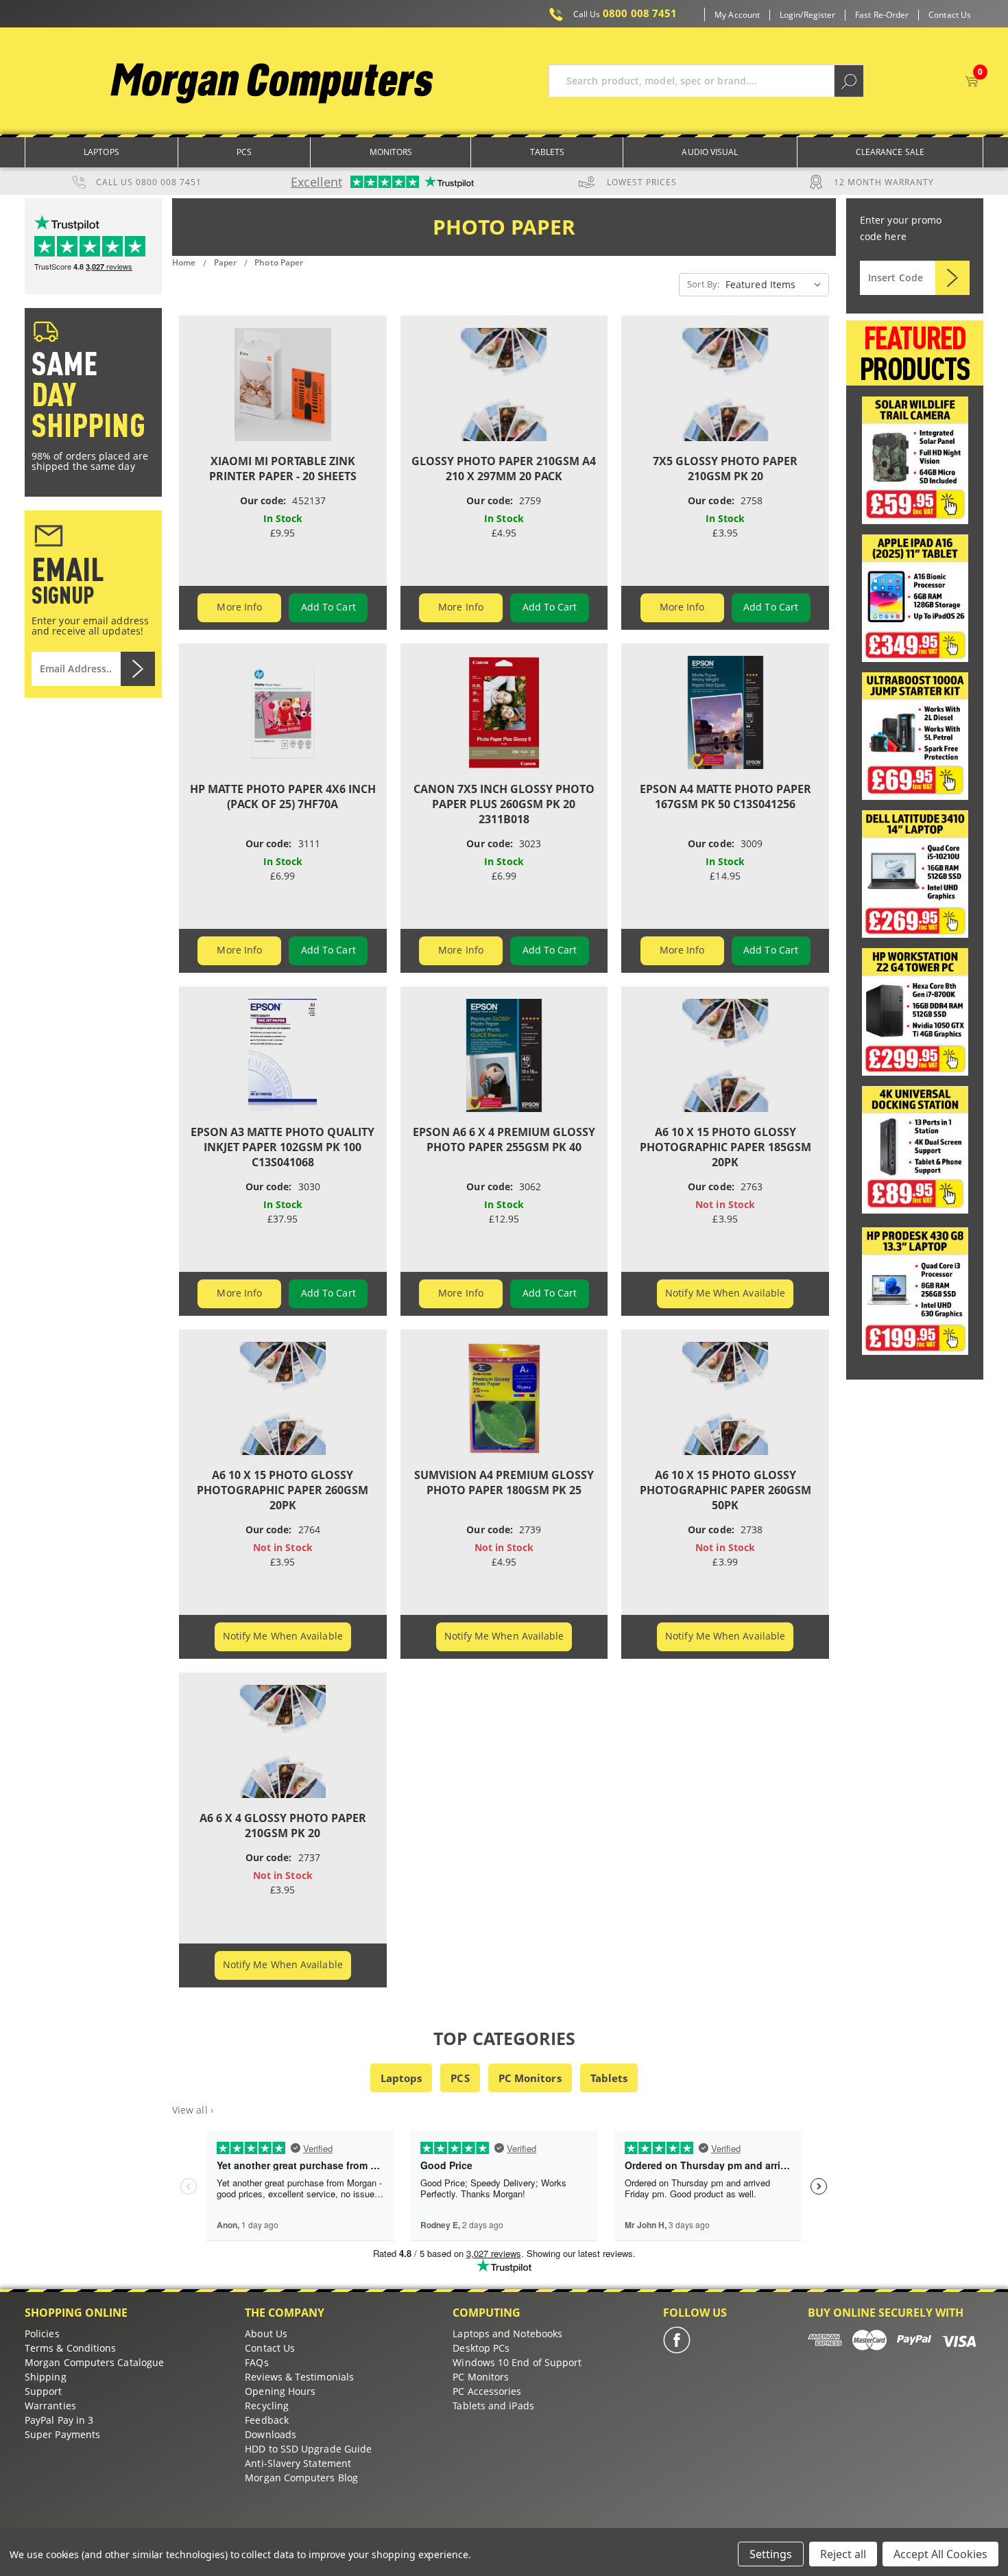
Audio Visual (710, 152)
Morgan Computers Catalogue (94, 2362)
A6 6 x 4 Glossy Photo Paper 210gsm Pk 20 (283, 1825)
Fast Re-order (882, 15)
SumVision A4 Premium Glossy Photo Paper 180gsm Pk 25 (504, 1482)
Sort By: (703, 284)
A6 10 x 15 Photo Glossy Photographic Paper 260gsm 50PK (725, 1490)
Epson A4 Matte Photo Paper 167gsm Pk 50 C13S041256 (725, 796)
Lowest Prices (642, 182)
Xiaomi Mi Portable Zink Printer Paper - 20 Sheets (283, 469)
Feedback (267, 2420)
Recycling (267, 2406)
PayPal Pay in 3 (59, 2420)
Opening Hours (280, 2391)
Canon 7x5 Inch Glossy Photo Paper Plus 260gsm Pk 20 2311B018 (504, 804)
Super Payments (62, 2434)
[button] (915, 460)
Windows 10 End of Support (517, 2362)
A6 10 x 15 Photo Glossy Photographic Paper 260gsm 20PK (283, 1490)
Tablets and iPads (493, 2406)
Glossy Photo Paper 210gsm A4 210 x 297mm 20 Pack (504, 469)
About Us (266, 2333)
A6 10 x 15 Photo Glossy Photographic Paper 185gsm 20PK (725, 1147)
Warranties (50, 2406)
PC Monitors (530, 2078)
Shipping (46, 2377)
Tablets (548, 152)
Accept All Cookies (940, 2554)
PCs (244, 152)
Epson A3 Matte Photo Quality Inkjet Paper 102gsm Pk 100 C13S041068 (283, 1147)
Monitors (391, 152)
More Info (239, 607)
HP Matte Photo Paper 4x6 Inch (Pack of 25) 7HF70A (283, 796)
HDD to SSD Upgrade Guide (308, 2449)
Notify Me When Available (725, 1293)
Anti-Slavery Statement (298, 2463)
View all (193, 2110)
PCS (460, 2078)
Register (820, 15)
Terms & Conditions (70, 2348)
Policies (42, 2333)
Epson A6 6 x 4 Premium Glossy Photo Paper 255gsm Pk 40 (504, 1139)
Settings (771, 2554)
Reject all (843, 2554)
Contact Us (950, 15)
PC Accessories (487, 2391)
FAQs (256, 2362)
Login (790, 15)
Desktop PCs (481, 2348)
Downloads (271, 2434)
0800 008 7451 (625, 14)
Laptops (101, 152)
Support (44, 2391)
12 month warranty (884, 182)
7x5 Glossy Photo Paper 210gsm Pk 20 (725, 469)
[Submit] (952, 278)
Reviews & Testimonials (299, 2377)
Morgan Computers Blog (301, 2478)
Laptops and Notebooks (507, 2333)
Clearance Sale (890, 152)
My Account (737, 15)
